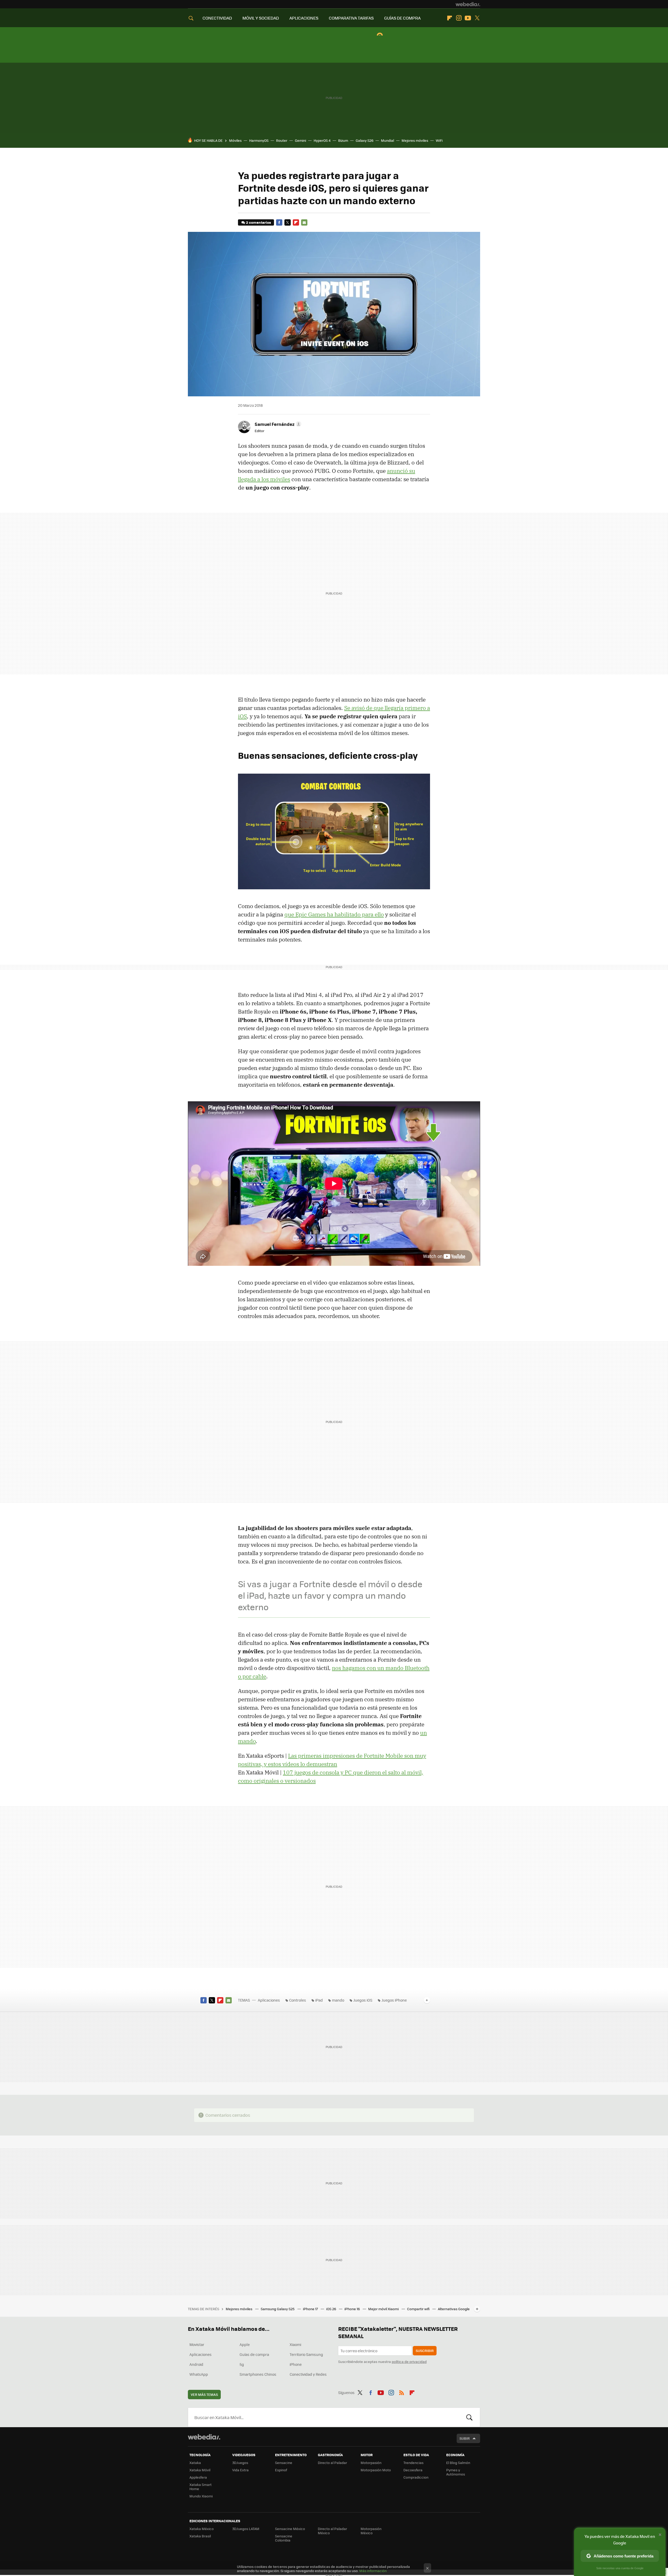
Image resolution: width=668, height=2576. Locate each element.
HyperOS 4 (322, 140)
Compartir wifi (419, 2309)
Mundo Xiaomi (201, 2496)
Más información (373, 2571)
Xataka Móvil (200, 2470)
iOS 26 (332, 2309)
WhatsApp (199, 2374)
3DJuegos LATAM (246, 2529)
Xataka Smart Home (201, 2487)
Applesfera (198, 2477)
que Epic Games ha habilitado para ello (334, 914)
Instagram (459, 18)
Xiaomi (295, 2344)
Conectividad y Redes (308, 2374)
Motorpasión (371, 2463)
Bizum (343, 140)
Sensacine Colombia (284, 2538)
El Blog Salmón (458, 2463)
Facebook (279, 222)
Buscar (469, 2417)
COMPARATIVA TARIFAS (351, 18)
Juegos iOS (363, 2000)
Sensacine (284, 2463)
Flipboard (450, 18)
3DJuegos (240, 2463)
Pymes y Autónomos (456, 2472)
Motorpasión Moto (376, 2470)
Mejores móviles (415, 140)
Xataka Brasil (200, 2536)
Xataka (195, 2463)
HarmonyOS (259, 140)
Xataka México (202, 2529)
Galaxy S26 (365, 140)
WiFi (439, 140)
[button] (277, 424)
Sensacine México (290, 2529)
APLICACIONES (304, 18)
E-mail (304, 222)
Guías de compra (254, 2354)
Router (282, 140)
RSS (402, 2392)
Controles (298, 2000)
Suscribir (425, 2351)
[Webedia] (468, 4)
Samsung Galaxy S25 (278, 2309)
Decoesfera (413, 2470)
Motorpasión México (371, 2531)
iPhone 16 (353, 2309)
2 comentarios (258, 222)
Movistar (197, 2344)
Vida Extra (240, 2470)
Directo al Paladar (332, 2463)
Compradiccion (416, 2477)
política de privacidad (409, 2362)
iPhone (296, 2364)
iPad (319, 2000)
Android (196, 2364)
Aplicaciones (269, 2000)
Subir (465, 2438)
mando (338, 2000)
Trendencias (413, 2463)
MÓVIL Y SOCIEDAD (261, 18)
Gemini (300, 140)
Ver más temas (204, 2394)
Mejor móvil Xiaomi (384, 2309)
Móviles (235, 140)
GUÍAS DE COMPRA (402, 18)
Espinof (281, 2470)
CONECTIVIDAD (217, 18)
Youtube (468, 18)
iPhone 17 (311, 2309)
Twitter (477, 18)
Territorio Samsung (306, 2354)
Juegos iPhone (394, 2000)
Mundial (387, 140)
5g (242, 2364)
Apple (245, 2344)
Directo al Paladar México (332, 2531)
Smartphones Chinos (258, 2374)
